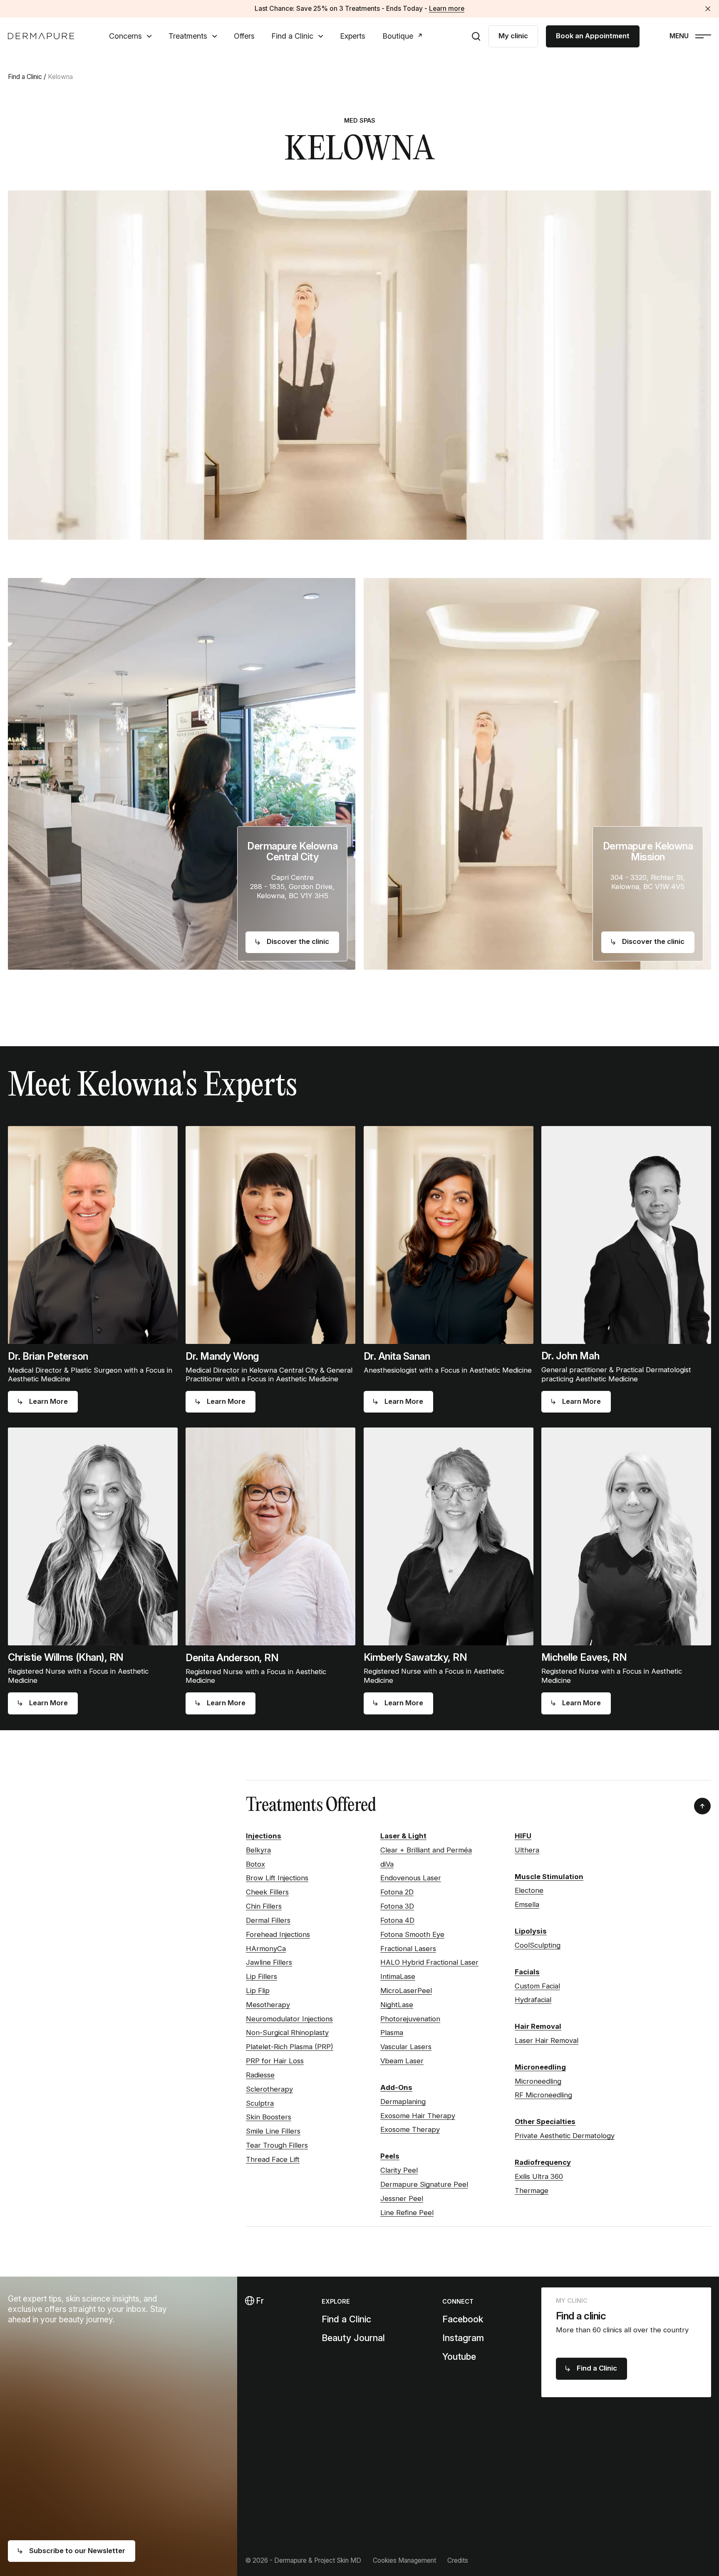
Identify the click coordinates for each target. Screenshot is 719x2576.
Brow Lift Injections (277, 1878)
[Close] (708, 9)
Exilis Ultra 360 (539, 2176)
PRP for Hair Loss (275, 2061)
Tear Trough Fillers (277, 2145)
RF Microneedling (543, 2095)
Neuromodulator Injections (289, 2019)
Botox (255, 1864)
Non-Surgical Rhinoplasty (287, 2033)
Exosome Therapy (410, 2129)
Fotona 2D (397, 1892)
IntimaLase (398, 1976)
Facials (527, 1972)
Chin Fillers (264, 1906)
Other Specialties (545, 2122)
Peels (390, 2156)
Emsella (527, 1904)
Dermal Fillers (268, 1920)
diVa (387, 1864)
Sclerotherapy (269, 2089)
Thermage (532, 2191)
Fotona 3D (397, 1906)
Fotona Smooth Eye (412, 1934)
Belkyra (258, 1850)
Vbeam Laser (402, 2061)
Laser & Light (403, 1836)
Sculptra (260, 2103)
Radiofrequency (543, 2162)
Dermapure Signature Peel (424, 2184)
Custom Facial (537, 1986)
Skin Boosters (269, 2117)
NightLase (397, 2005)
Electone (529, 1890)
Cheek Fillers (267, 1892)
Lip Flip (258, 1991)
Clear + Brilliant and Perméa (426, 1850)
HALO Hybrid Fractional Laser (429, 1962)
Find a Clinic (292, 36)
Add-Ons (396, 2087)
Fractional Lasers (408, 1949)
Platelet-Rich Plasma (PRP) (290, 2047)
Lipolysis (531, 1931)
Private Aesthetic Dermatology (565, 2136)
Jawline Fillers (269, 1962)
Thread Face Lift (273, 2159)
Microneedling (540, 2067)
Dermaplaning (403, 2102)
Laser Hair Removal (547, 2040)
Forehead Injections (278, 1934)
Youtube (459, 2356)
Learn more (447, 9)
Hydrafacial (533, 2000)
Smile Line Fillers (273, 2131)
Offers (244, 36)
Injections (264, 1836)
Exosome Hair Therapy (418, 2116)
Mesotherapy (268, 2005)
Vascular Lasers (406, 2047)
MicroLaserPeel (406, 1991)
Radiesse (260, 2075)
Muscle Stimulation (549, 1877)
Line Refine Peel (407, 2213)
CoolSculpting (538, 1945)
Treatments (188, 36)
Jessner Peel (402, 2198)
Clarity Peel (399, 2170)
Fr (259, 2301)
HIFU (523, 1836)
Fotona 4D (397, 1920)
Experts (353, 36)
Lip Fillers (262, 1976)
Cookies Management (404, 2560)
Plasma (392, 2033)
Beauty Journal (353, 2338)
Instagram (463, 2338)
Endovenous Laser (411, 1878)
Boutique (398, 36)
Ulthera (527, 1850)
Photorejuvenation (410, 2019)
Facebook (463, 2319)
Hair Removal (538, 2026)
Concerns (125, 36)
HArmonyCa (266, 1949)
